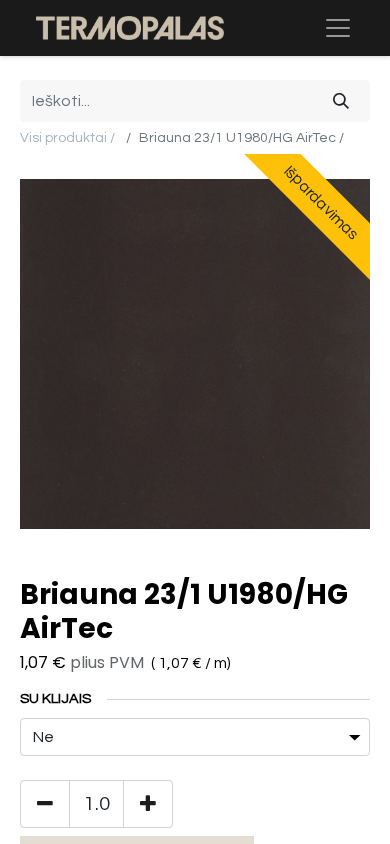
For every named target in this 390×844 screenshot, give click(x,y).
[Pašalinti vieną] (45, 804)
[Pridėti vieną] (148, 804)
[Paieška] (341, 101)
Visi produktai (63, 138)
